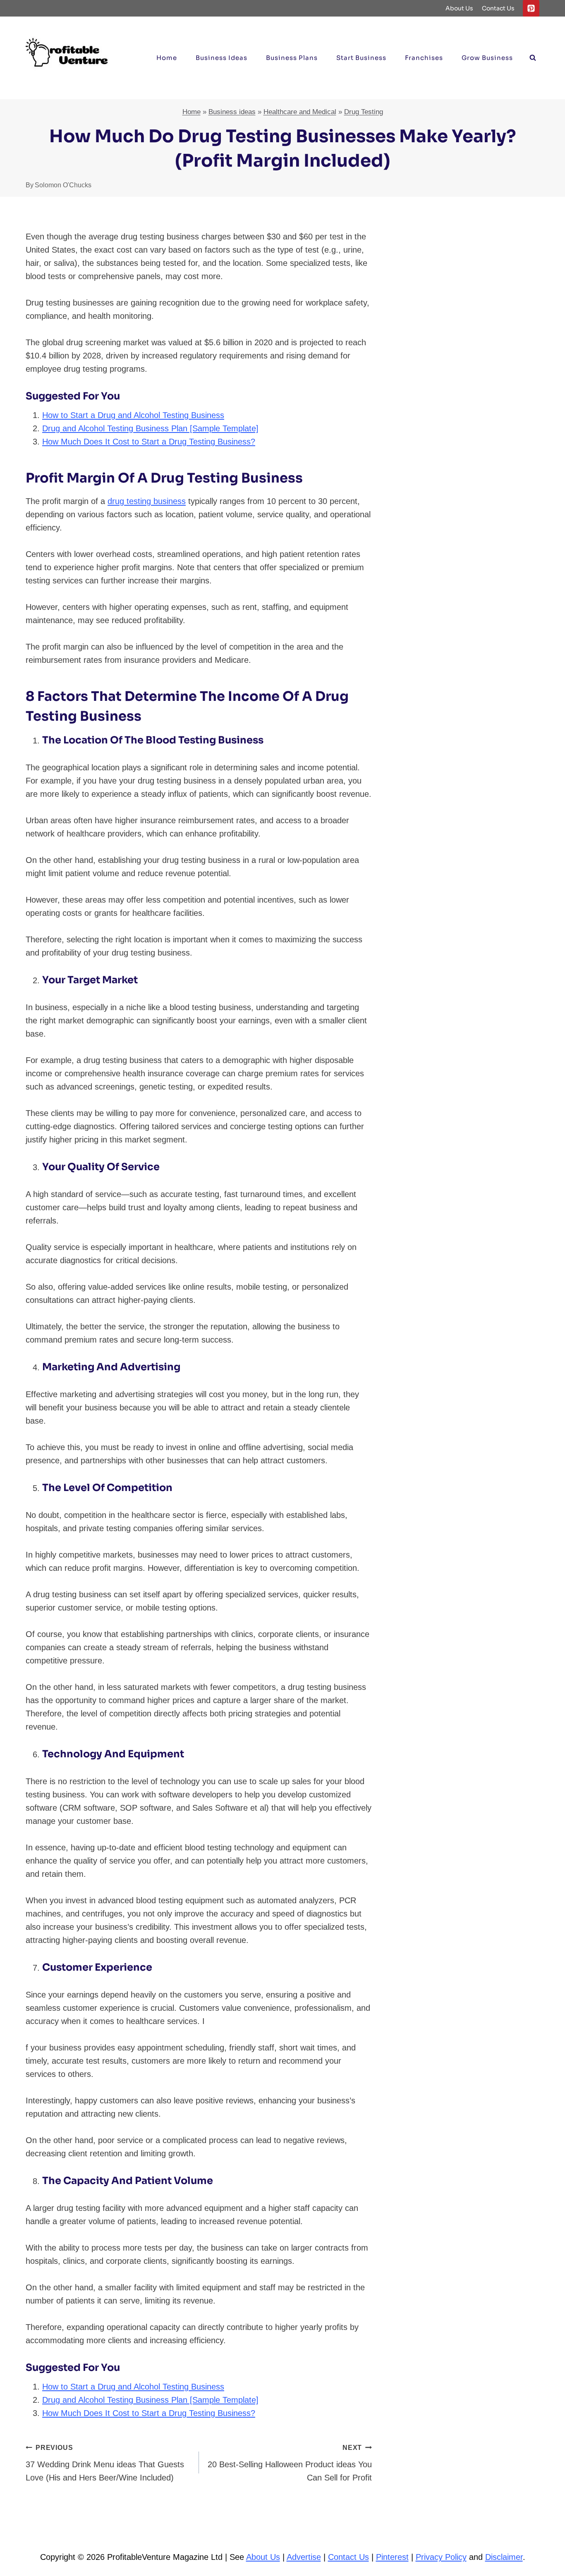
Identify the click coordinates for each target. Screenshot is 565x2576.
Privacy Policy (441, 2557)
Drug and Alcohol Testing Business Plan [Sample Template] (150, 428)
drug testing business (147, 501)
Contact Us (498, 8)
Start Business (361, 58)
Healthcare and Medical (300, 112)
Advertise (304, 2557)
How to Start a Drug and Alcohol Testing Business (133, 415)
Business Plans (292, 58)
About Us (459, 8)
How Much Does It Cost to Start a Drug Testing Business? (149, 442)
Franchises (424, 58)
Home (167, 58)
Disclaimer (504, 2557)
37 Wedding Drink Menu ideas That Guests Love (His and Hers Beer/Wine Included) (105, 2463)
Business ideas (221, 58)
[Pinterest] (531, 8)
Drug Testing (364, 112)
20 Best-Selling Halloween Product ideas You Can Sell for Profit (290, 2463)
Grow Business (487, 58)
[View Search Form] (533, 58)
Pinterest (392, 2557)
